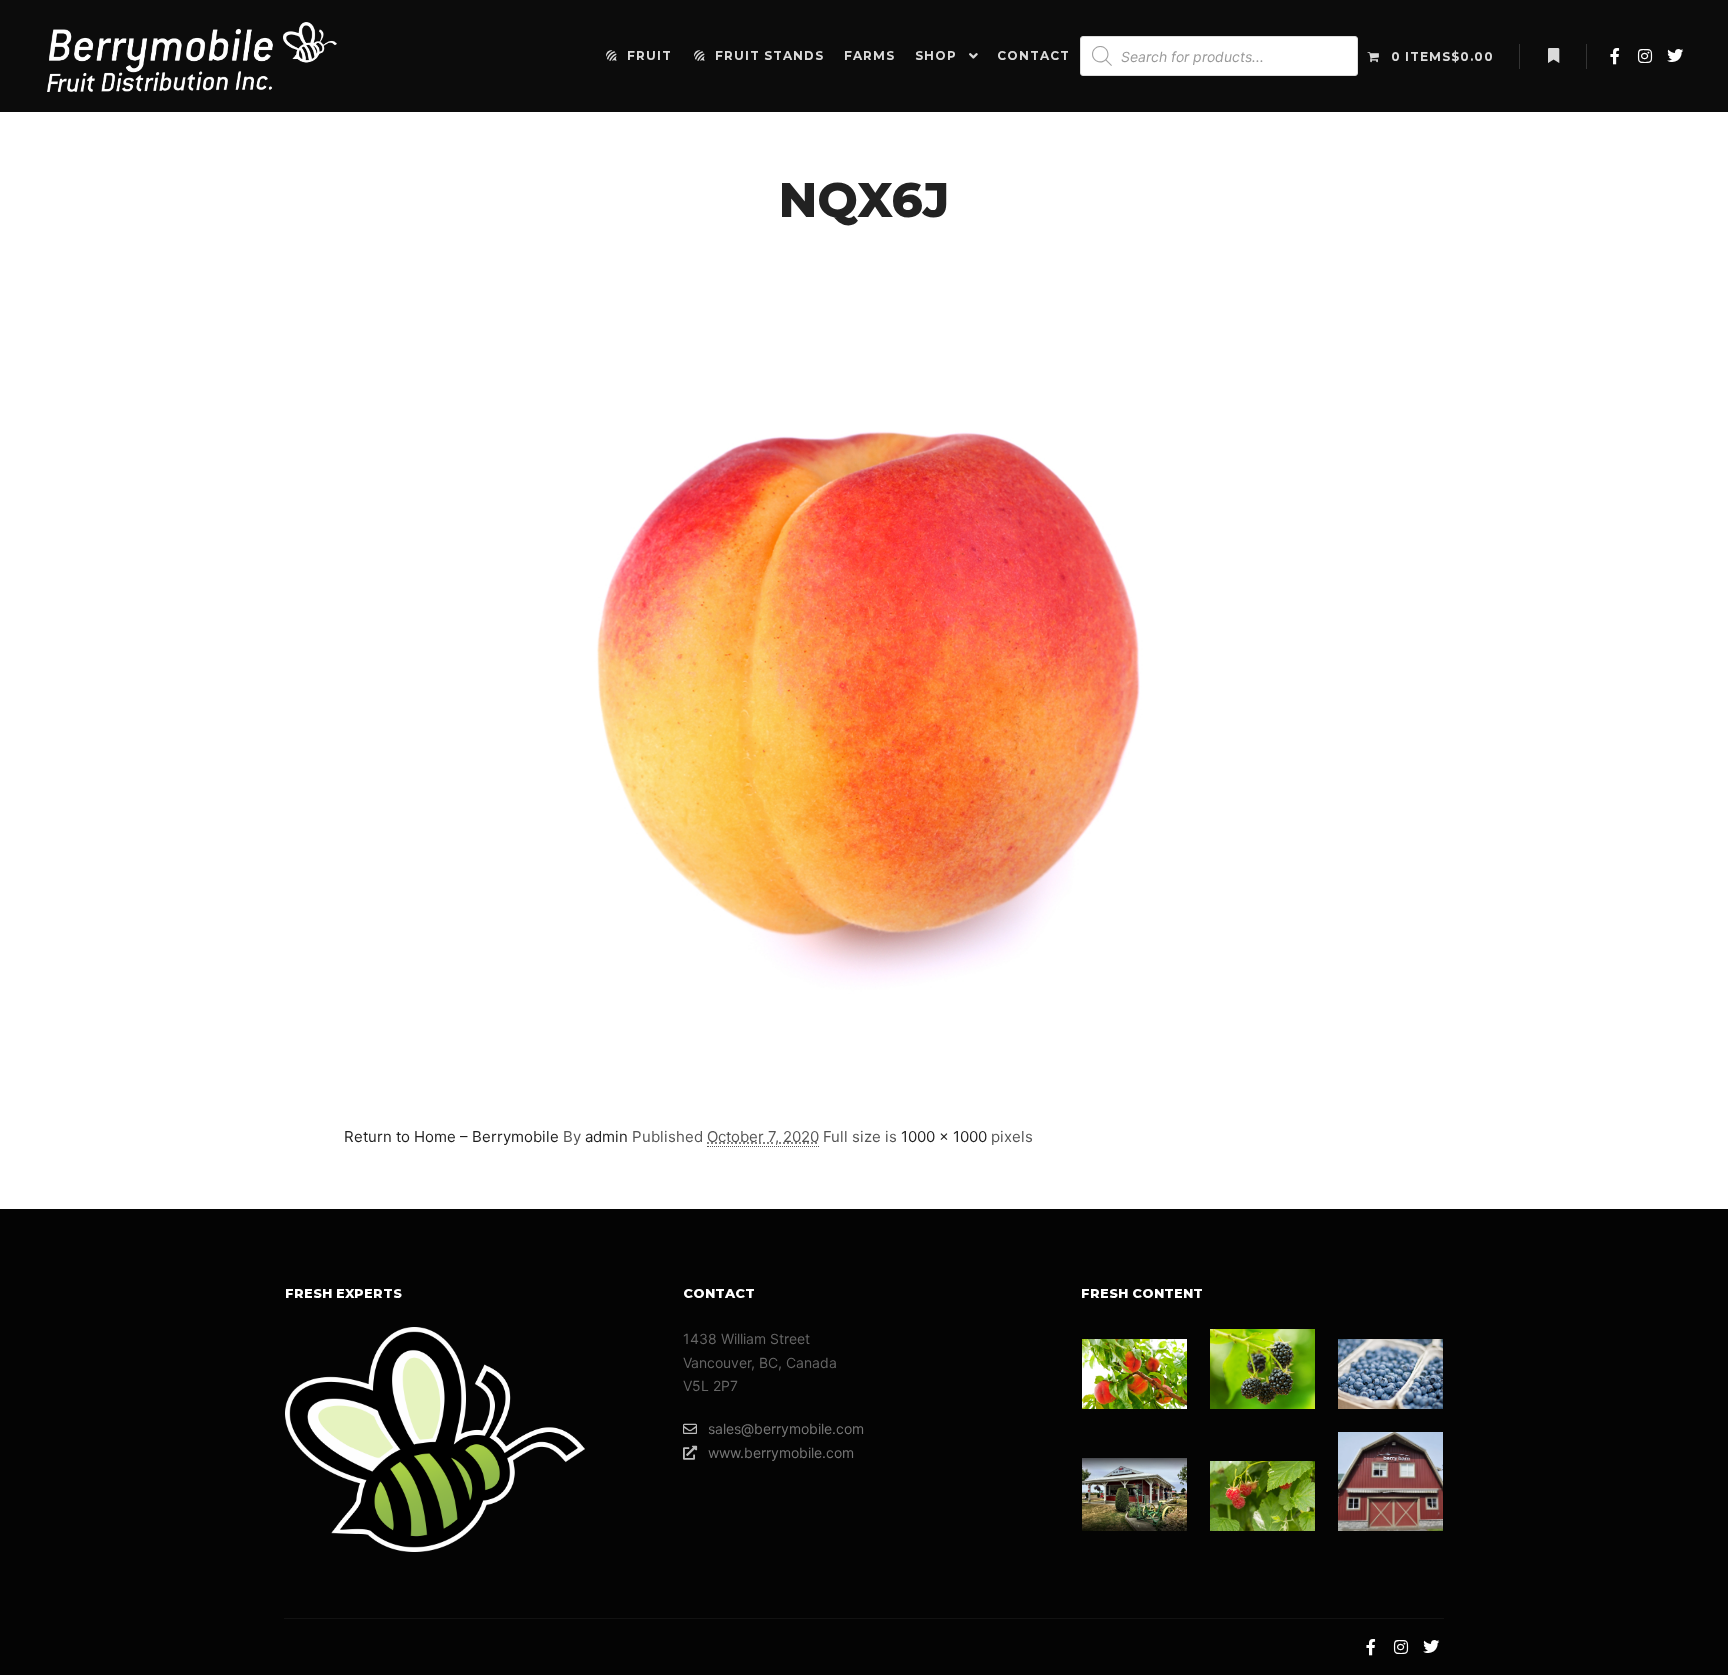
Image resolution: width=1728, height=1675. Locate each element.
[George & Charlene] (1134, 1374)
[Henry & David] (1262, 1496)
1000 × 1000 (944, 1136)
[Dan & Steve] (1390, 1481)
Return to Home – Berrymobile (451, 1136)
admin (606, 1136)
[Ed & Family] (1262, 1369)
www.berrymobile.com (781, 1452)
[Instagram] (1645, 56)
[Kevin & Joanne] (1134, 1494)
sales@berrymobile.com (786, 1428)
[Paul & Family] (1390, 1374)
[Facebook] (1615, 56)
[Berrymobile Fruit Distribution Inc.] (191, 56)
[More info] (1553, 56)
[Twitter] (1675, 56)
